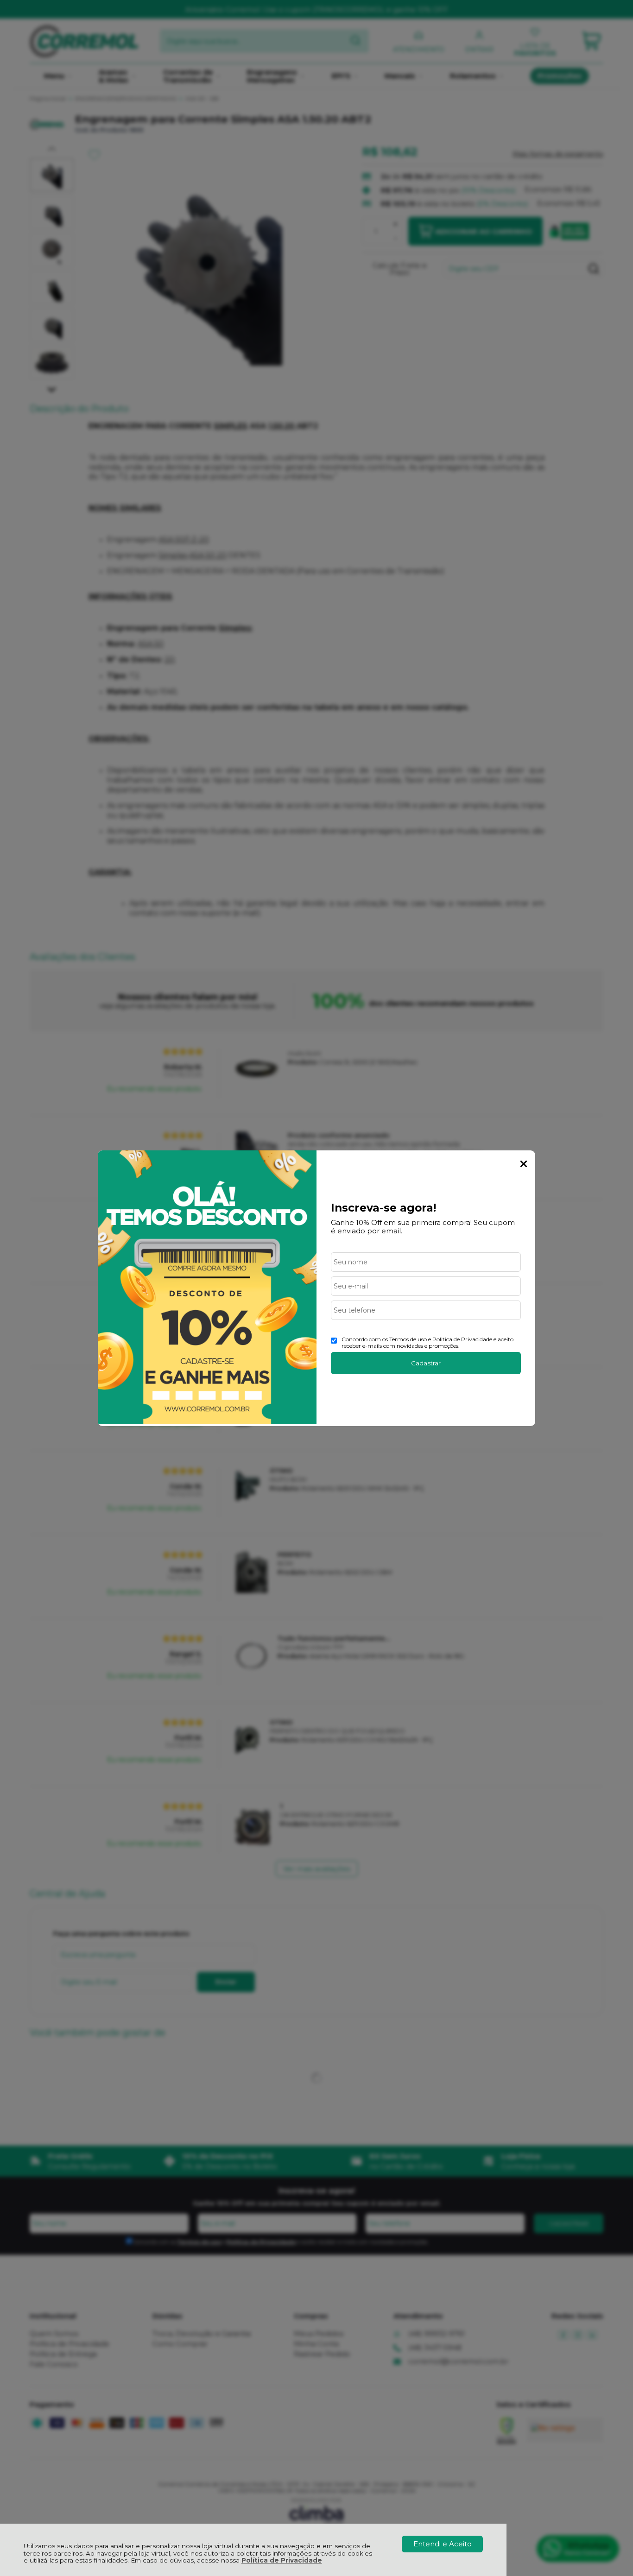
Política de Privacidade (282, 2560)
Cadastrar (426, 1363)
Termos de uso (408, 1339)
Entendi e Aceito (443, 2544)
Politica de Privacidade (462, 1339)
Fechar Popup (524, 1164)
